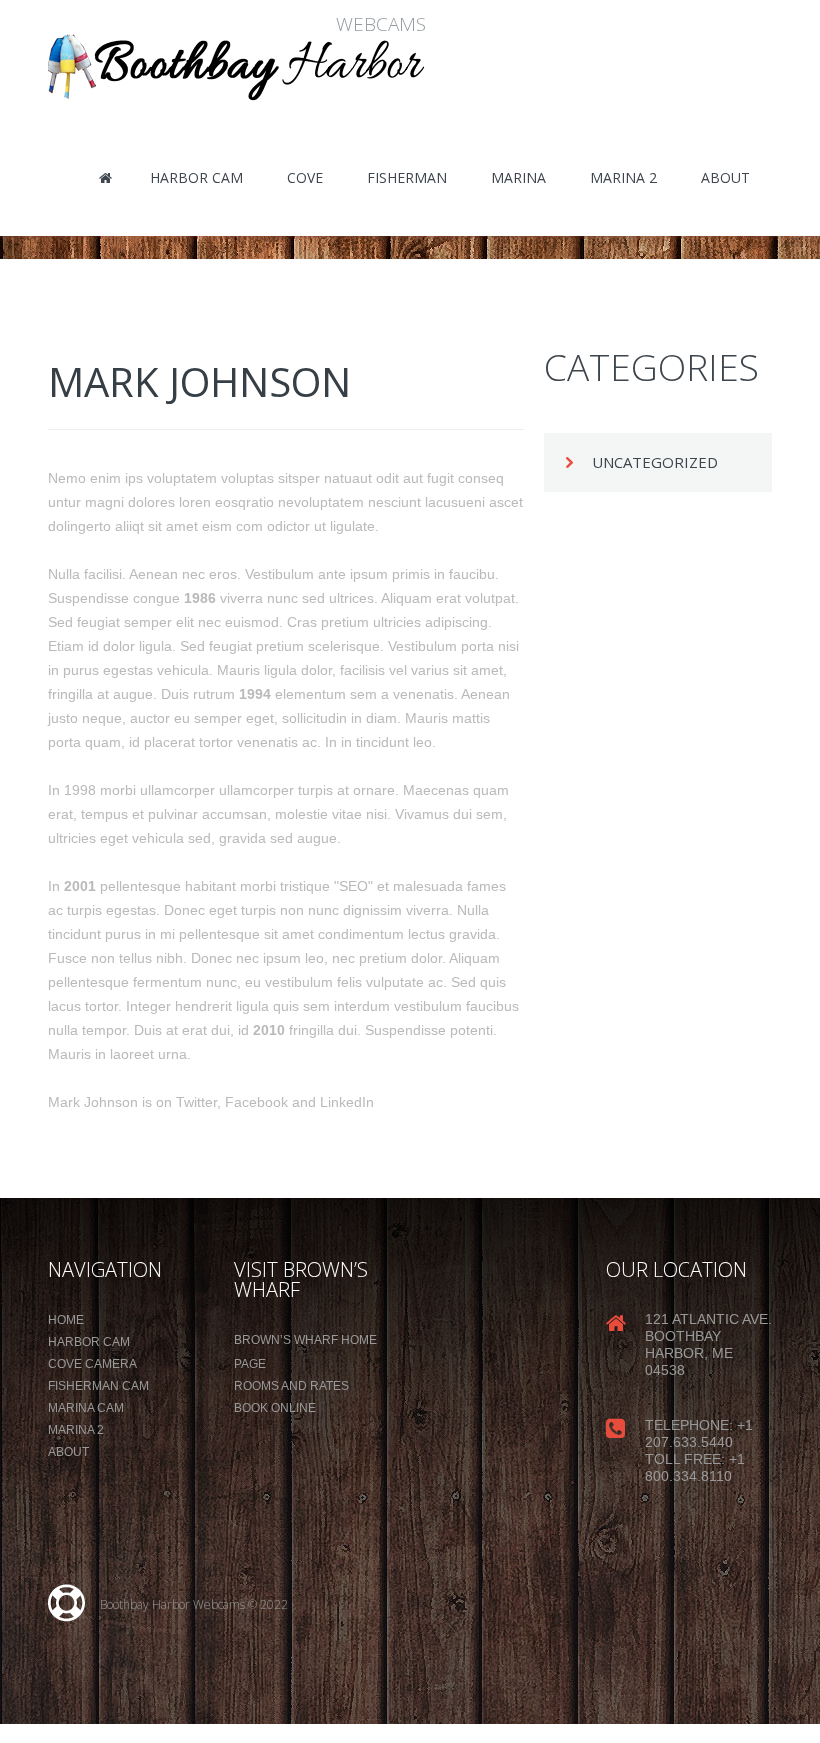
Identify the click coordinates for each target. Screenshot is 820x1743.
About (68, 1452)
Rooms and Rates (291, 1386)
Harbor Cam (89, 1342)
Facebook (256, 1102)
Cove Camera (92, 1364)
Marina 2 (76, 1430)
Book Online (275, 1408)
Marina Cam (86, 1408)
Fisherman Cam (98, 1386)
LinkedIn (347, 1102)
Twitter (196, 1102)
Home (66, 1320)
